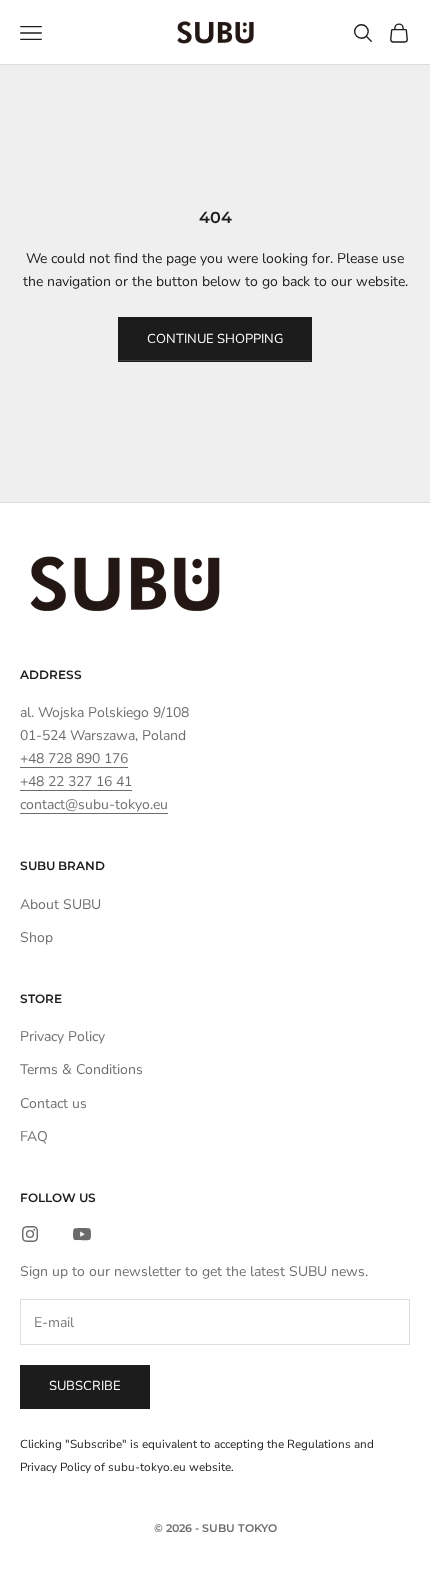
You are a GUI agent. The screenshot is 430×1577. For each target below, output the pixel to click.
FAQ (34, 1136)
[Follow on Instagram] (30, 1234)
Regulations (319, 1444)
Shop (36, 937)
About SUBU (60, 904)
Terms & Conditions (81, 1069)
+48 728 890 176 (74, 758)
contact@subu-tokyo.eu (94, 804)
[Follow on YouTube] (82, 1234)
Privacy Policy (62, 1036)
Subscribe (85, 1386)
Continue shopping (215, 339)
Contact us (53, 1103)
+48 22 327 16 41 (76, 781)
